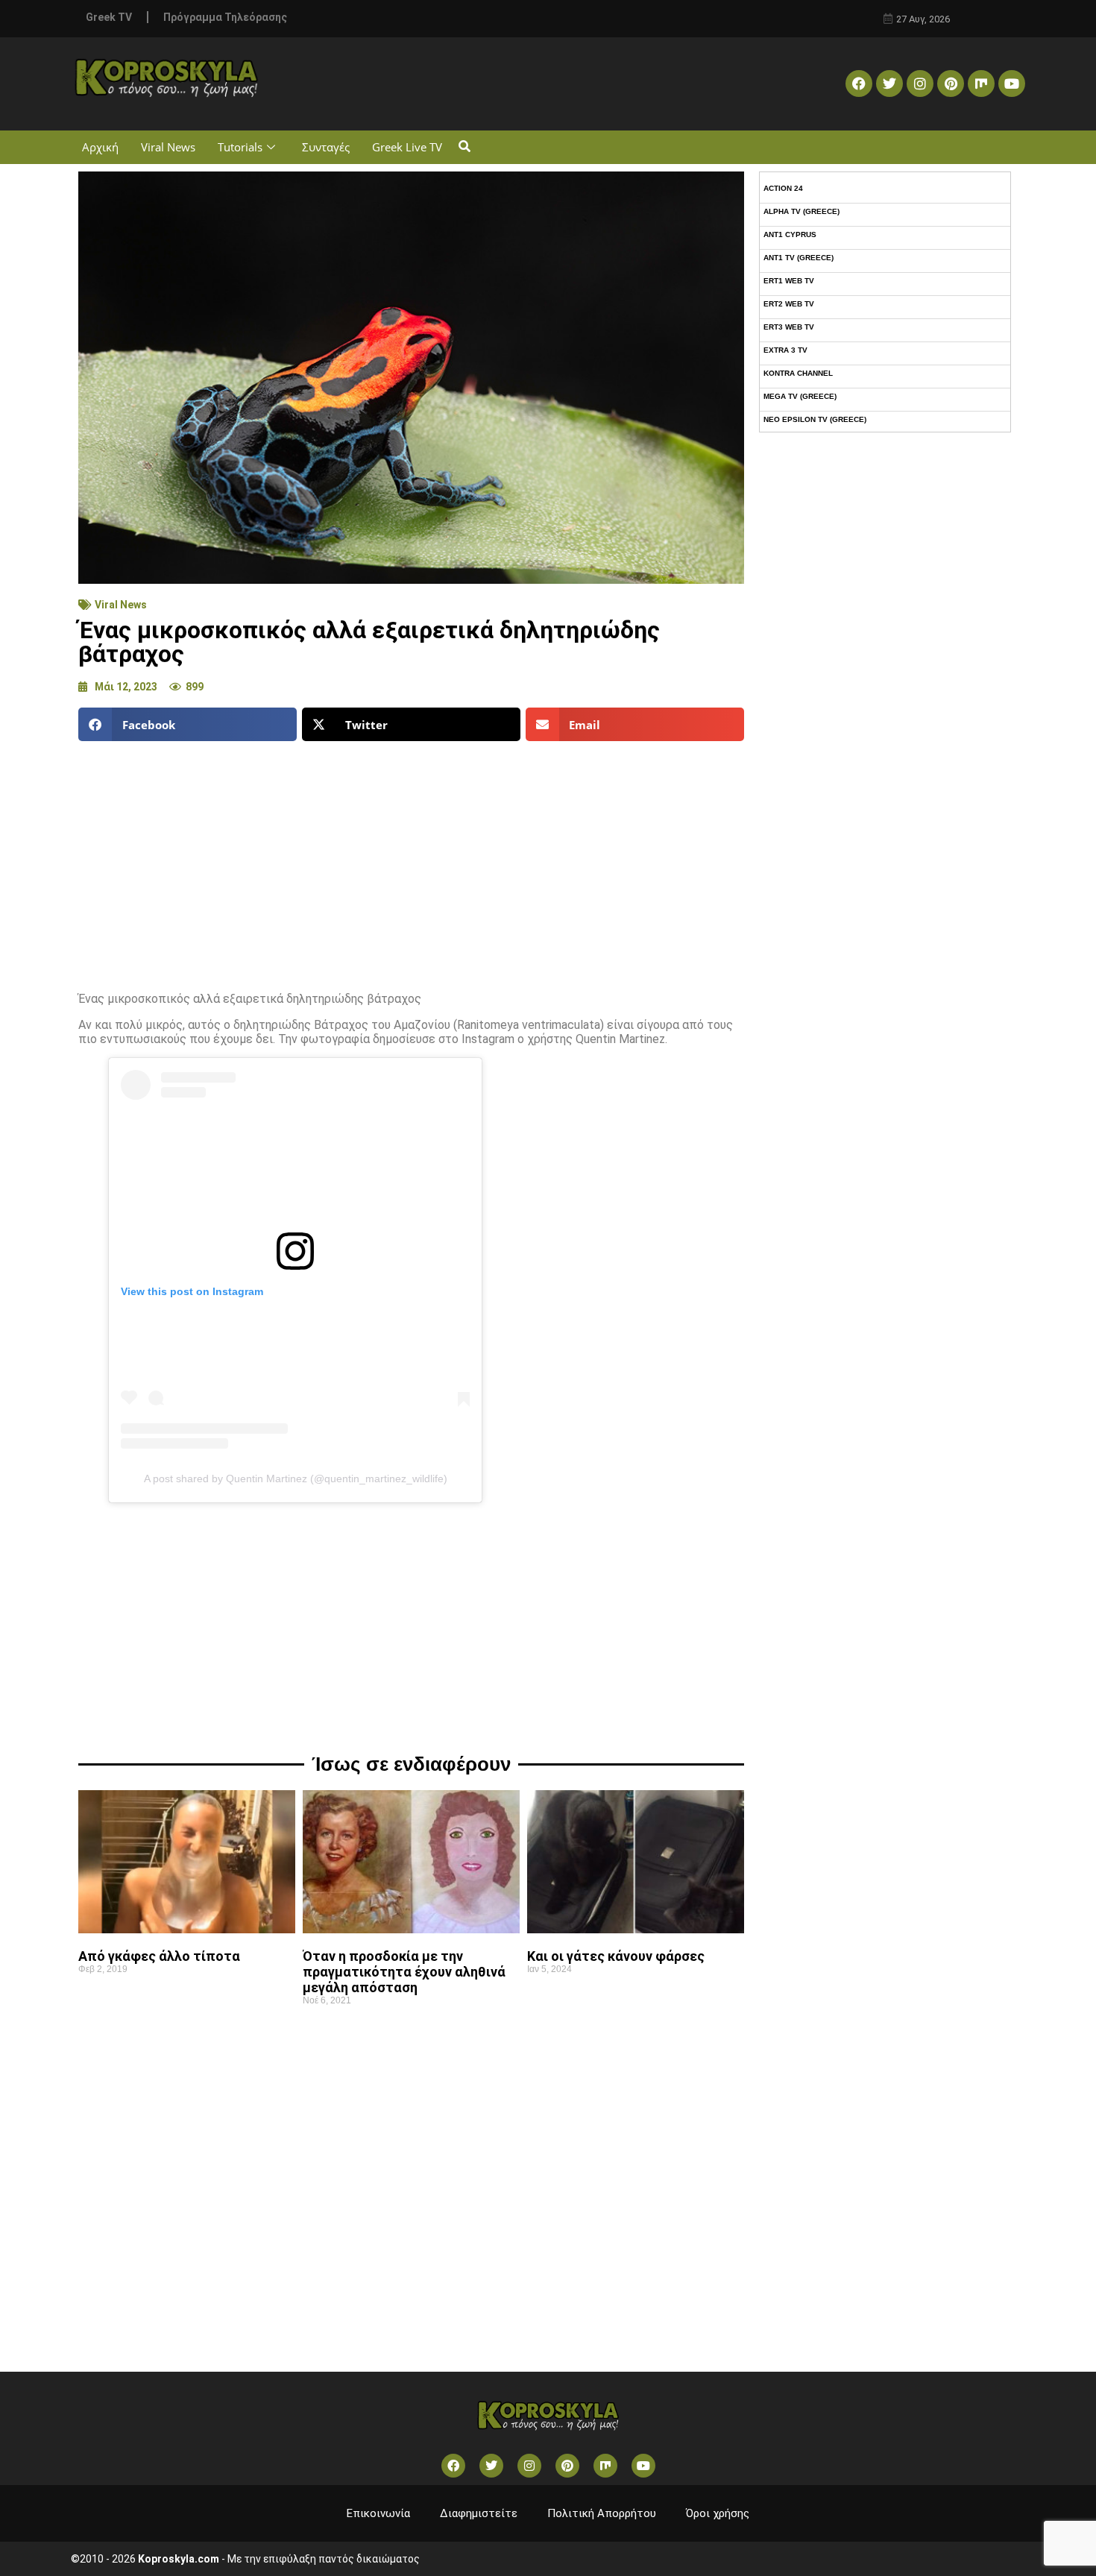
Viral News (168, 147)
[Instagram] (920, 84)
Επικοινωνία (378, 2513)
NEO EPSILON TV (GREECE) (815, 419)
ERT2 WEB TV (789, 304)
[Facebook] (859, 84)
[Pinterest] (951, 84)
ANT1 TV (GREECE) (799, 258)
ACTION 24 (783, 188)
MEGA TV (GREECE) (800, 396)
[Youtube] (1012, 84)
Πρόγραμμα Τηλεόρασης (225, 17)
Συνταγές (326, 147)
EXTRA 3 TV (785, 350)
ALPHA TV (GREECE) (801, 211)
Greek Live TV (407, 147)
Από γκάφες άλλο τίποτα (159, 1956)
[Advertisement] (411, 860)
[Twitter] (889, 84)
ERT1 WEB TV (789, 281)
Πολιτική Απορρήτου (602, 2513)
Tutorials (240, 147)
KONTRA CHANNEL (798, 373)
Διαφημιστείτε (479, 2513)
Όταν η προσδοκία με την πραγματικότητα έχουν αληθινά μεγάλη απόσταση (404, 1972)
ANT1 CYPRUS (790, 234)
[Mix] (981, 84)
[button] (464, 147)
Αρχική (100, 147)
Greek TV (109, 17)
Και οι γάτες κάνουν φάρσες (616, 1956)
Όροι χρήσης (718, 2513)
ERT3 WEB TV (789, 327)
